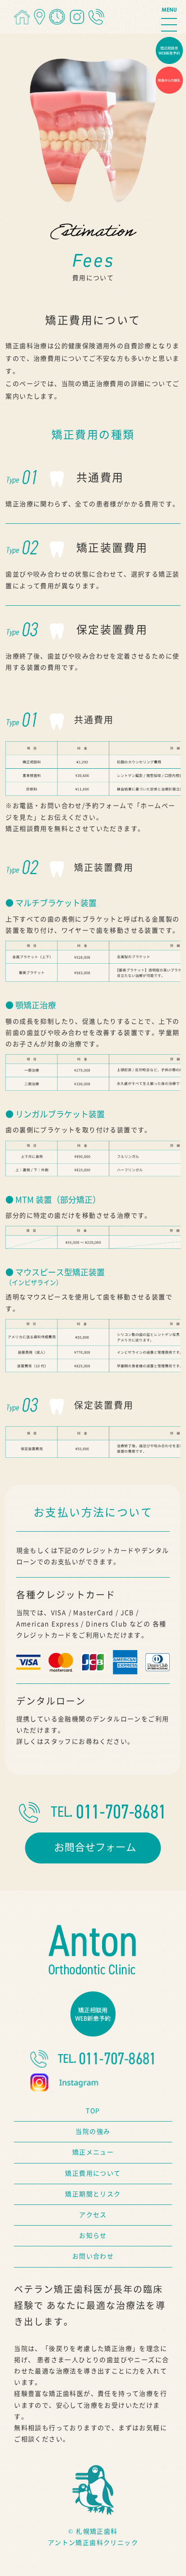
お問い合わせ (93, 2256)
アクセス (93, 2215)
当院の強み (93, 2132)
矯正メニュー (93, 2152)
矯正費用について (93, 2173)
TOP (93, 2111)
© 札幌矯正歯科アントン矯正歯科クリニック (93, 2537)
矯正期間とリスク (93, 2194)
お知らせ (93, 2236)
